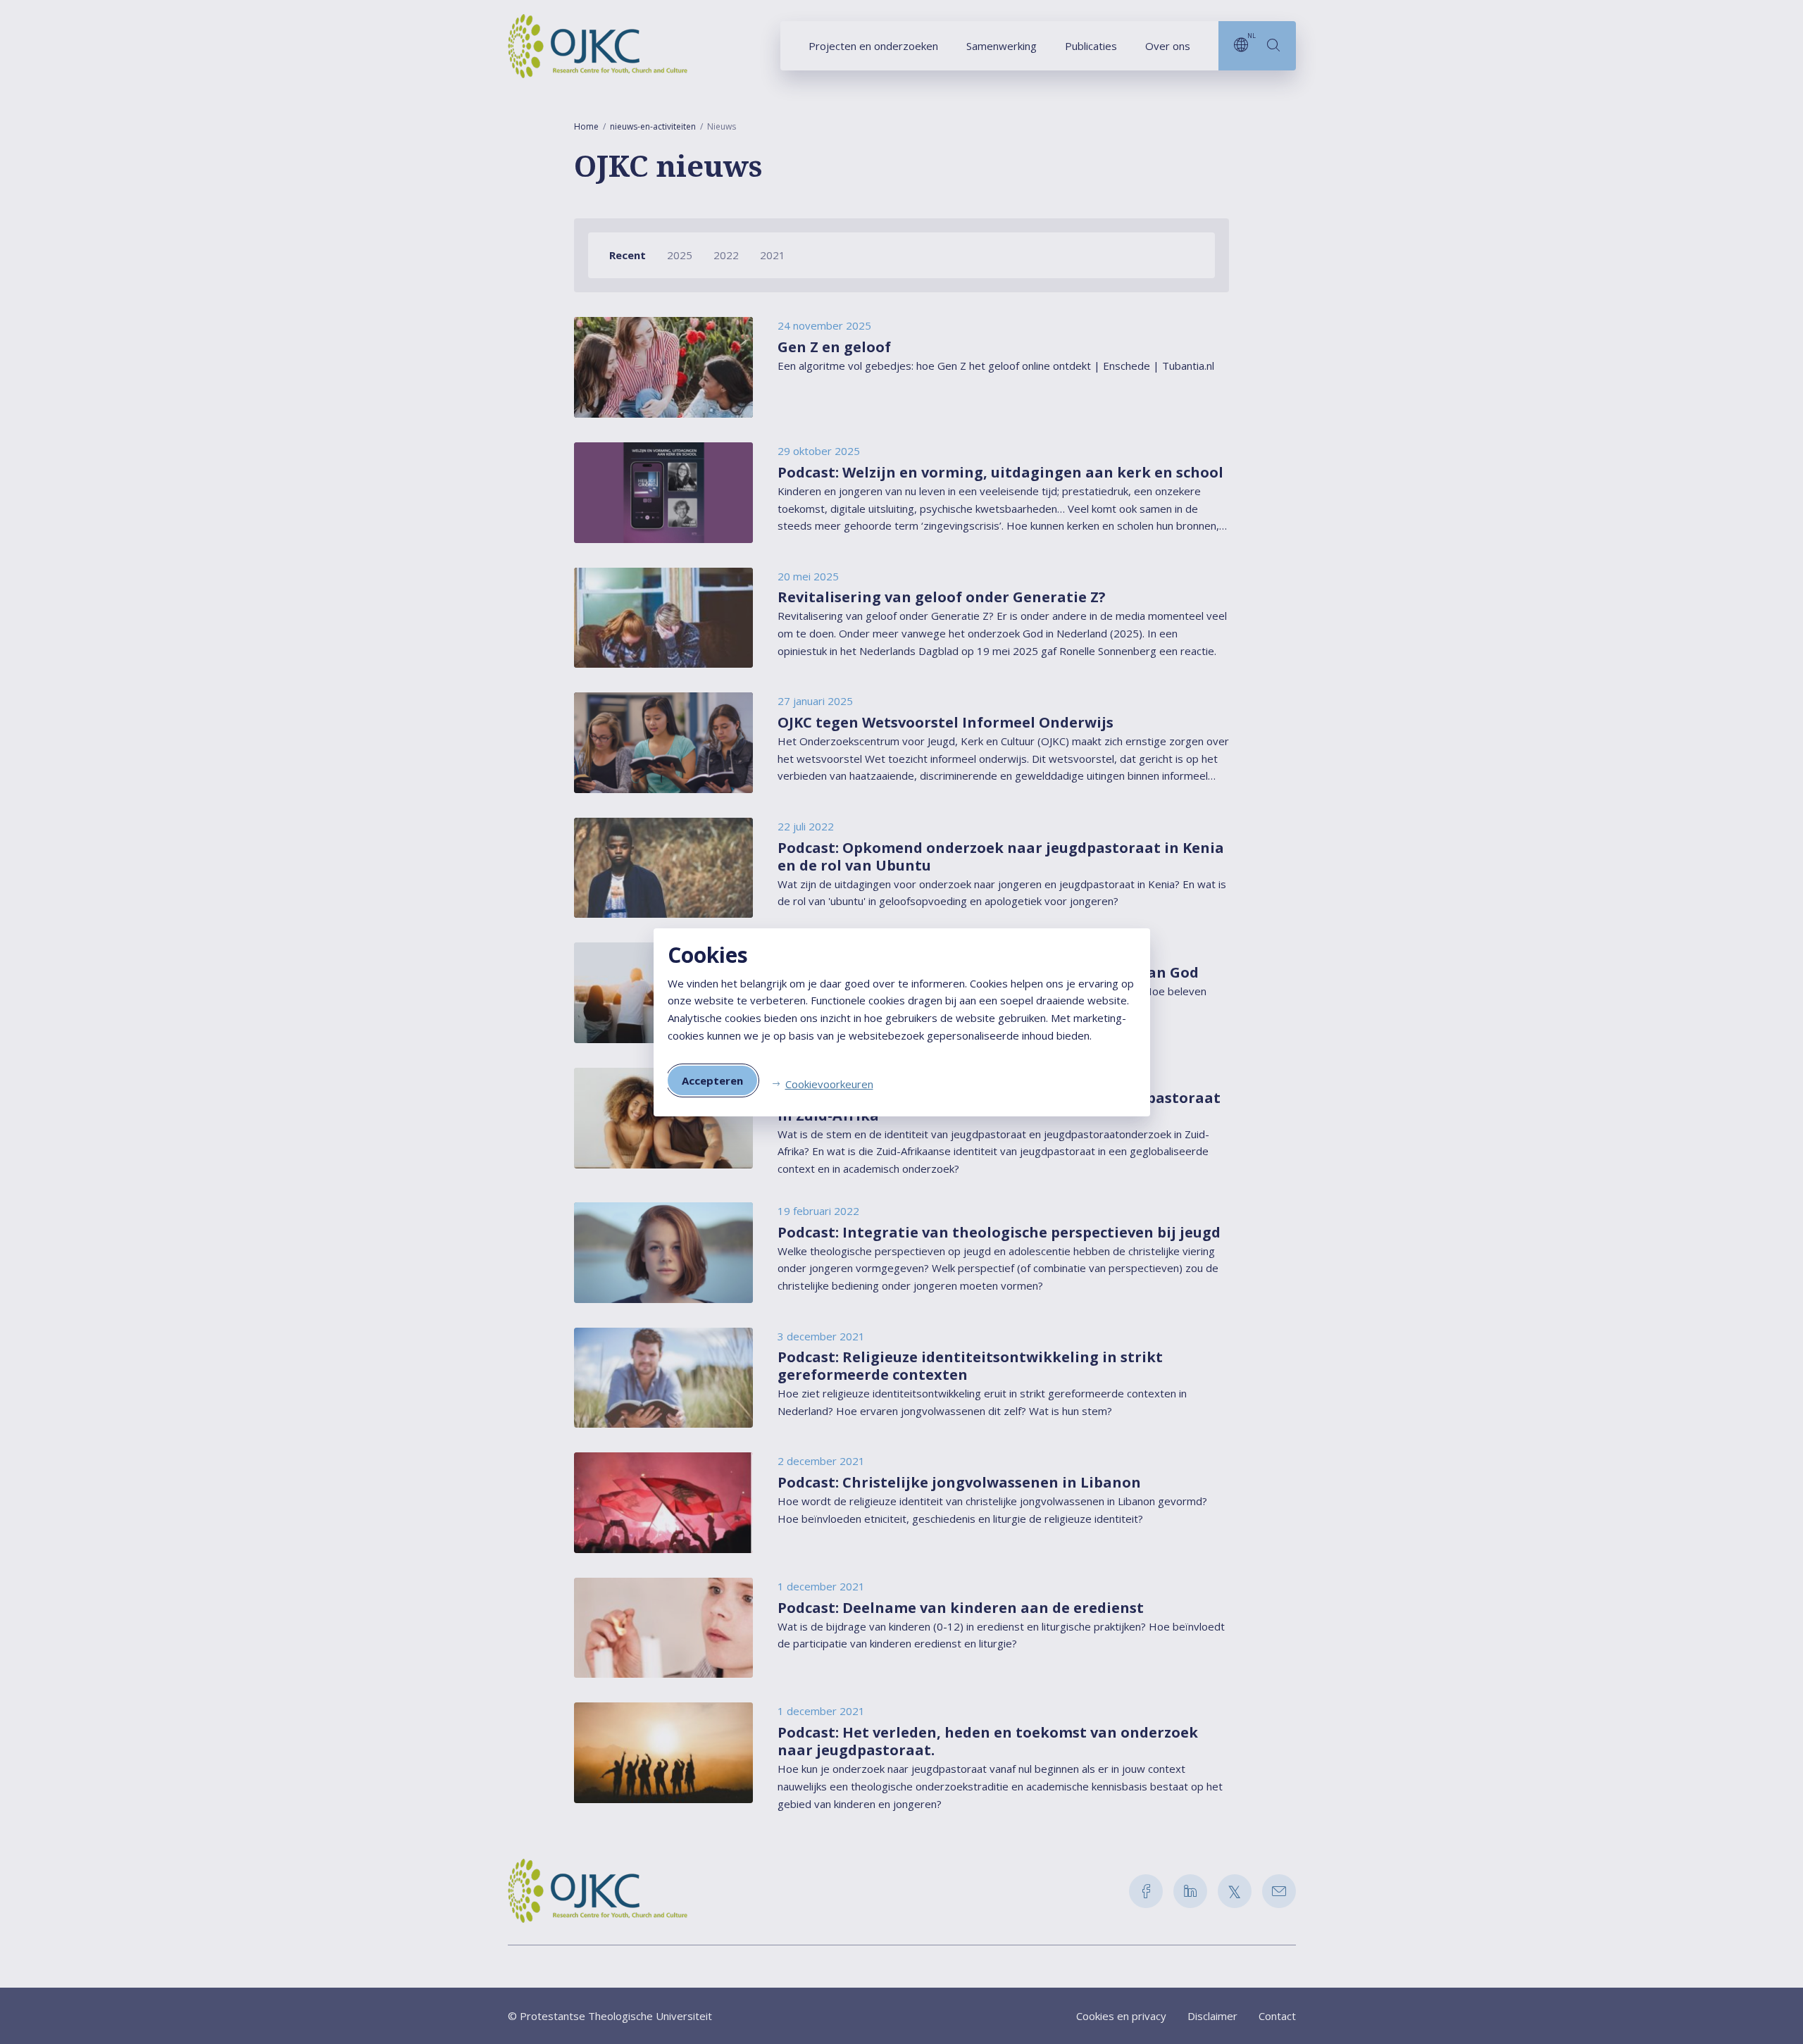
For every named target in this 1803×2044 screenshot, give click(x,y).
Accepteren (712, 1080)
